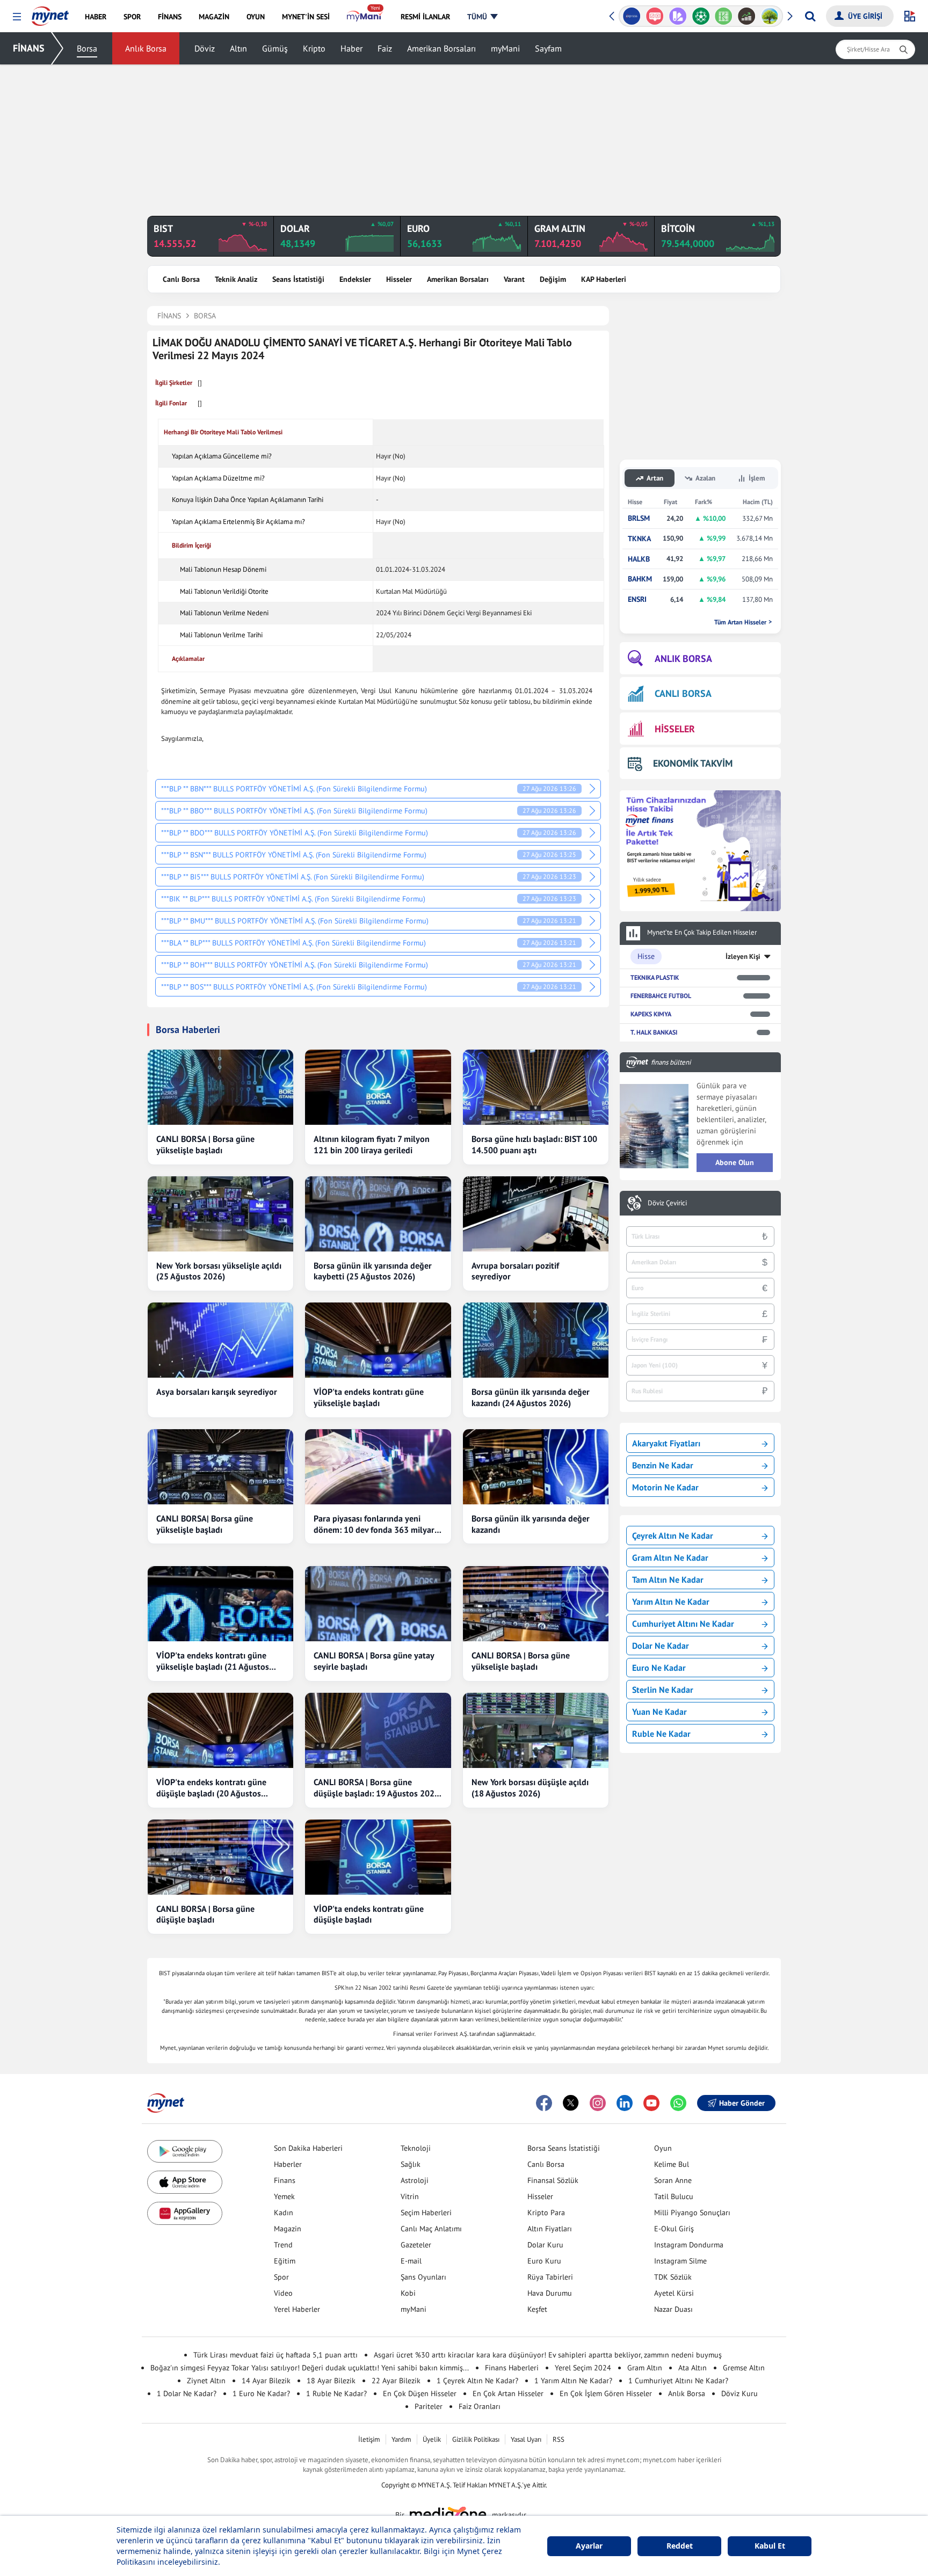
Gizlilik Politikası (476, 2439)
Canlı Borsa (181, 279)
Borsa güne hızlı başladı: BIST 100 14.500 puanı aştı (534, 1144)
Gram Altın (645, 2368)
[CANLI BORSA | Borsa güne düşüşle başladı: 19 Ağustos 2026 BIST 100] (378, 1730)
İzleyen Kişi (743, 956)
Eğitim (285, 2261)
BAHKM (640, 579)
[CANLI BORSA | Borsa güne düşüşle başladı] (220, 1857)
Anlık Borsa (146, 48)
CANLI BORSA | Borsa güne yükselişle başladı (205, 1144)
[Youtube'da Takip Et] (651, 2103)
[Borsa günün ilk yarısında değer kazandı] (536, 1467)
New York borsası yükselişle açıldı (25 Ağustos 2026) (219, 1271)
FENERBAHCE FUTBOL (661, 996)
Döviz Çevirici (667, 1203)
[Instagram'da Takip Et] (598, 2103)
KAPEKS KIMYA (651, 1014)
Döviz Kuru (740, 2393)
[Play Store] (185, 2152)
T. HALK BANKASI (654, 1032)
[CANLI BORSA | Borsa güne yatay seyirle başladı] (378, 1604)
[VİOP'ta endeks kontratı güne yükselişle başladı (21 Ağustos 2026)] (220, 1604)
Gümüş (275, 48)
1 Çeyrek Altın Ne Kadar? (477, 2381)
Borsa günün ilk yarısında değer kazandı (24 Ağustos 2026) (531, 1397)
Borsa (87, 48)
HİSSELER (675, 729)
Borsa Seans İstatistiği (564, 2148)
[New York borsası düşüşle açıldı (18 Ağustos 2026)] (536, 1730)
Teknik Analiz (236, 279)
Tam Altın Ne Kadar (668, 1580)
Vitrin (410, 2196)
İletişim (369, 2439)
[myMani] (365, 17)
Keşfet (537, 2309)
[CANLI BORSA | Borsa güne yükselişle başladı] (220, 1087)
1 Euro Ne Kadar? (261, 2393)
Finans (285, 2180)
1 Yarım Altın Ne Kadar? (573, 2381)
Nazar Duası (673, 2309)
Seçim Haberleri (426, 2213)
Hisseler (399, 279)
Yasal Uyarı (526, 2439)
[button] (17, 17)
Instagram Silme (680, 2261)
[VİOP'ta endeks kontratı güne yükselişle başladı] (378, 1340)
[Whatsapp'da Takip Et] (678, 2103)
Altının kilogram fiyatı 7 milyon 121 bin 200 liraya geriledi (372, 1144)
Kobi (408, 2293)
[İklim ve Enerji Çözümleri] (770, 16)
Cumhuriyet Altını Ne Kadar (683, 1624)
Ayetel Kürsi (674, 2293)
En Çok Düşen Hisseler (420, 2393)
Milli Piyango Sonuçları (692, 2213)
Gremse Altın (744, 2368)
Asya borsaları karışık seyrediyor (217, 1392)
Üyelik (432, 2439)
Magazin (288, 2229)
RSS (559, 2439)
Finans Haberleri (512, 2368)
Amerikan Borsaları (441, 48)
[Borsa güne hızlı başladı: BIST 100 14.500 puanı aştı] (536, 1087)
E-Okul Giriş (674, 2229)
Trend (283, 2245)
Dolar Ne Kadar (661, 1646)
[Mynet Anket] (655, 16)
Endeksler (355, 279)
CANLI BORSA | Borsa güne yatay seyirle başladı (374, 1661)
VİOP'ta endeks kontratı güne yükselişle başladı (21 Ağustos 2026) (213, 1661)
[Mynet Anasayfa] (50, 13)
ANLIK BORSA (683, 658)
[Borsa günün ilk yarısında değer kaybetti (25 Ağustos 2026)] (378, 1214)
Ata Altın (693, 2368)
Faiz (385, 48)
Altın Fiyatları (550, 2229)
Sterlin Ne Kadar (663, 1690)
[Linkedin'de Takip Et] (625, 2103)
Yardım (401, 2439)
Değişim (553, 279)
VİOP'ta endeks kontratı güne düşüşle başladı (369, 1914)
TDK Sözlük (673, 2277)
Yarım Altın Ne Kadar (671, 1602)
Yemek (284, 2196)
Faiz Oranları (480, 2406)
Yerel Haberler (297, 2309)
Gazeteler (416, 2245)
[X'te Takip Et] (571, 2103)
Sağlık (411, 2164)
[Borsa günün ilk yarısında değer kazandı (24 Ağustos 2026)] (536, 1340)
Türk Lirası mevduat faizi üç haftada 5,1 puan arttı (275, 2355)
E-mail (411, 2261)
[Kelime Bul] (724, 16)
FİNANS (29, 48)
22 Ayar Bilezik (396, 2381)
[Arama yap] (810, 16)
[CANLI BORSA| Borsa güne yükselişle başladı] (220, 1467)
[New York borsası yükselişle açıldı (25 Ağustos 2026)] (220, 1214)
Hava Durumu (550, 2293)
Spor (281, 2277)
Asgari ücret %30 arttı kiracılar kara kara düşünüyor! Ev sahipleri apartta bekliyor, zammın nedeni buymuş (548, 2355)
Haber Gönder (742, 2103)
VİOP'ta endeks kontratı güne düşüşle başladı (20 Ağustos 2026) (211, 1788)
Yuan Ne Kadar (659, 1712)
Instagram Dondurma (689, 2245)
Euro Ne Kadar (659, 1668)
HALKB (639, 559)
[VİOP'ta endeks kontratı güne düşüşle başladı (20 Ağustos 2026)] (220, 1730)
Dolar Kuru (545, 2245)
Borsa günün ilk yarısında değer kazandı (531, 1524)
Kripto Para (546, 2213)
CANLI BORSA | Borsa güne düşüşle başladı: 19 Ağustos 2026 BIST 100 (376, 1788)
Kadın (284, 2213)
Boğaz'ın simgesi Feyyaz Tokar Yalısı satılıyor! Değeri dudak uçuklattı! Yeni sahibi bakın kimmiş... (310, 2368)
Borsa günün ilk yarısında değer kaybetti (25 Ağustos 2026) (373, 1271)
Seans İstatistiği (298, 279)
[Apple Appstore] (185, 2182)
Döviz (205, 48)
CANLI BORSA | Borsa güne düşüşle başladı (205, 1914)
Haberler (288, 2164)
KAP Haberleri (604, 279)
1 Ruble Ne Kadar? (336, 2393)
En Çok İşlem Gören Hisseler (606, 2393)
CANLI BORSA (683, 693)
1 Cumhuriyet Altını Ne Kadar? (678, 2381)
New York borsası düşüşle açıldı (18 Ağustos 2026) (530, 1788)
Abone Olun (735, 1162)
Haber (351, 48)
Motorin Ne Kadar (665, 1487)
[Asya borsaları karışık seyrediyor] (220, 1340)
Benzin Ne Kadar (663, 1465)
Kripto (314, 48)
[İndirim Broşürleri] (677, 16)
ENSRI (637, 599)
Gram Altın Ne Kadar (670, 1558)
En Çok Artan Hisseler (508, 2393)
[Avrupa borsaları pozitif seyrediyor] (536, 1214)
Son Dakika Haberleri (308, 2148)
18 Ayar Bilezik (331, 2381)
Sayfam (548, 48)
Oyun (663, 2148)
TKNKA (639, 539)
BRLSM (639, 518)
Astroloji (415, 2180)
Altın (238, 48)
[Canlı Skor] (701, 16)
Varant (514, 279)
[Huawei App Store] (185, 2213)
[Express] (632, 16)
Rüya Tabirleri (550, 2277)
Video (283, 2293)
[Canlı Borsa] (747, 16)
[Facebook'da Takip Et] (544, 2103)
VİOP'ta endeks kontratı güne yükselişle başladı (369, 1397)
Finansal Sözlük (553, 2180)
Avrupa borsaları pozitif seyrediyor (515, 1271)
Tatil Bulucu (674, 2196)
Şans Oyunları (423, 2277)
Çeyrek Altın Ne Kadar (673, 1536)
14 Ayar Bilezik (266, 2381)
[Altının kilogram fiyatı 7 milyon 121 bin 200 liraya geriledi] (378, 1087)
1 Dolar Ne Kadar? (187, 2393)
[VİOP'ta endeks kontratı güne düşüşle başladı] (378, 1857)
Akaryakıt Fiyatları (666, 1443)
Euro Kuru (544, 2261)
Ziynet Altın (206, 2381)
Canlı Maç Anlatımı (431, 2229)
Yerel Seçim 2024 (583, 2368)
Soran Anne (673, 2180)
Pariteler (429, 2406)
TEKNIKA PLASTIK (655, 977)
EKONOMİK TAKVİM (693, 763)
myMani (505, 48)
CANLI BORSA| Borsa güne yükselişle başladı (205, 1524)
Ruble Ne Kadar (661, 1734)
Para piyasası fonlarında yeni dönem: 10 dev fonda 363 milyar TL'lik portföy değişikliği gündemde (374, 1524)
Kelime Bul (672, 2164)
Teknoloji (416, 2148)
